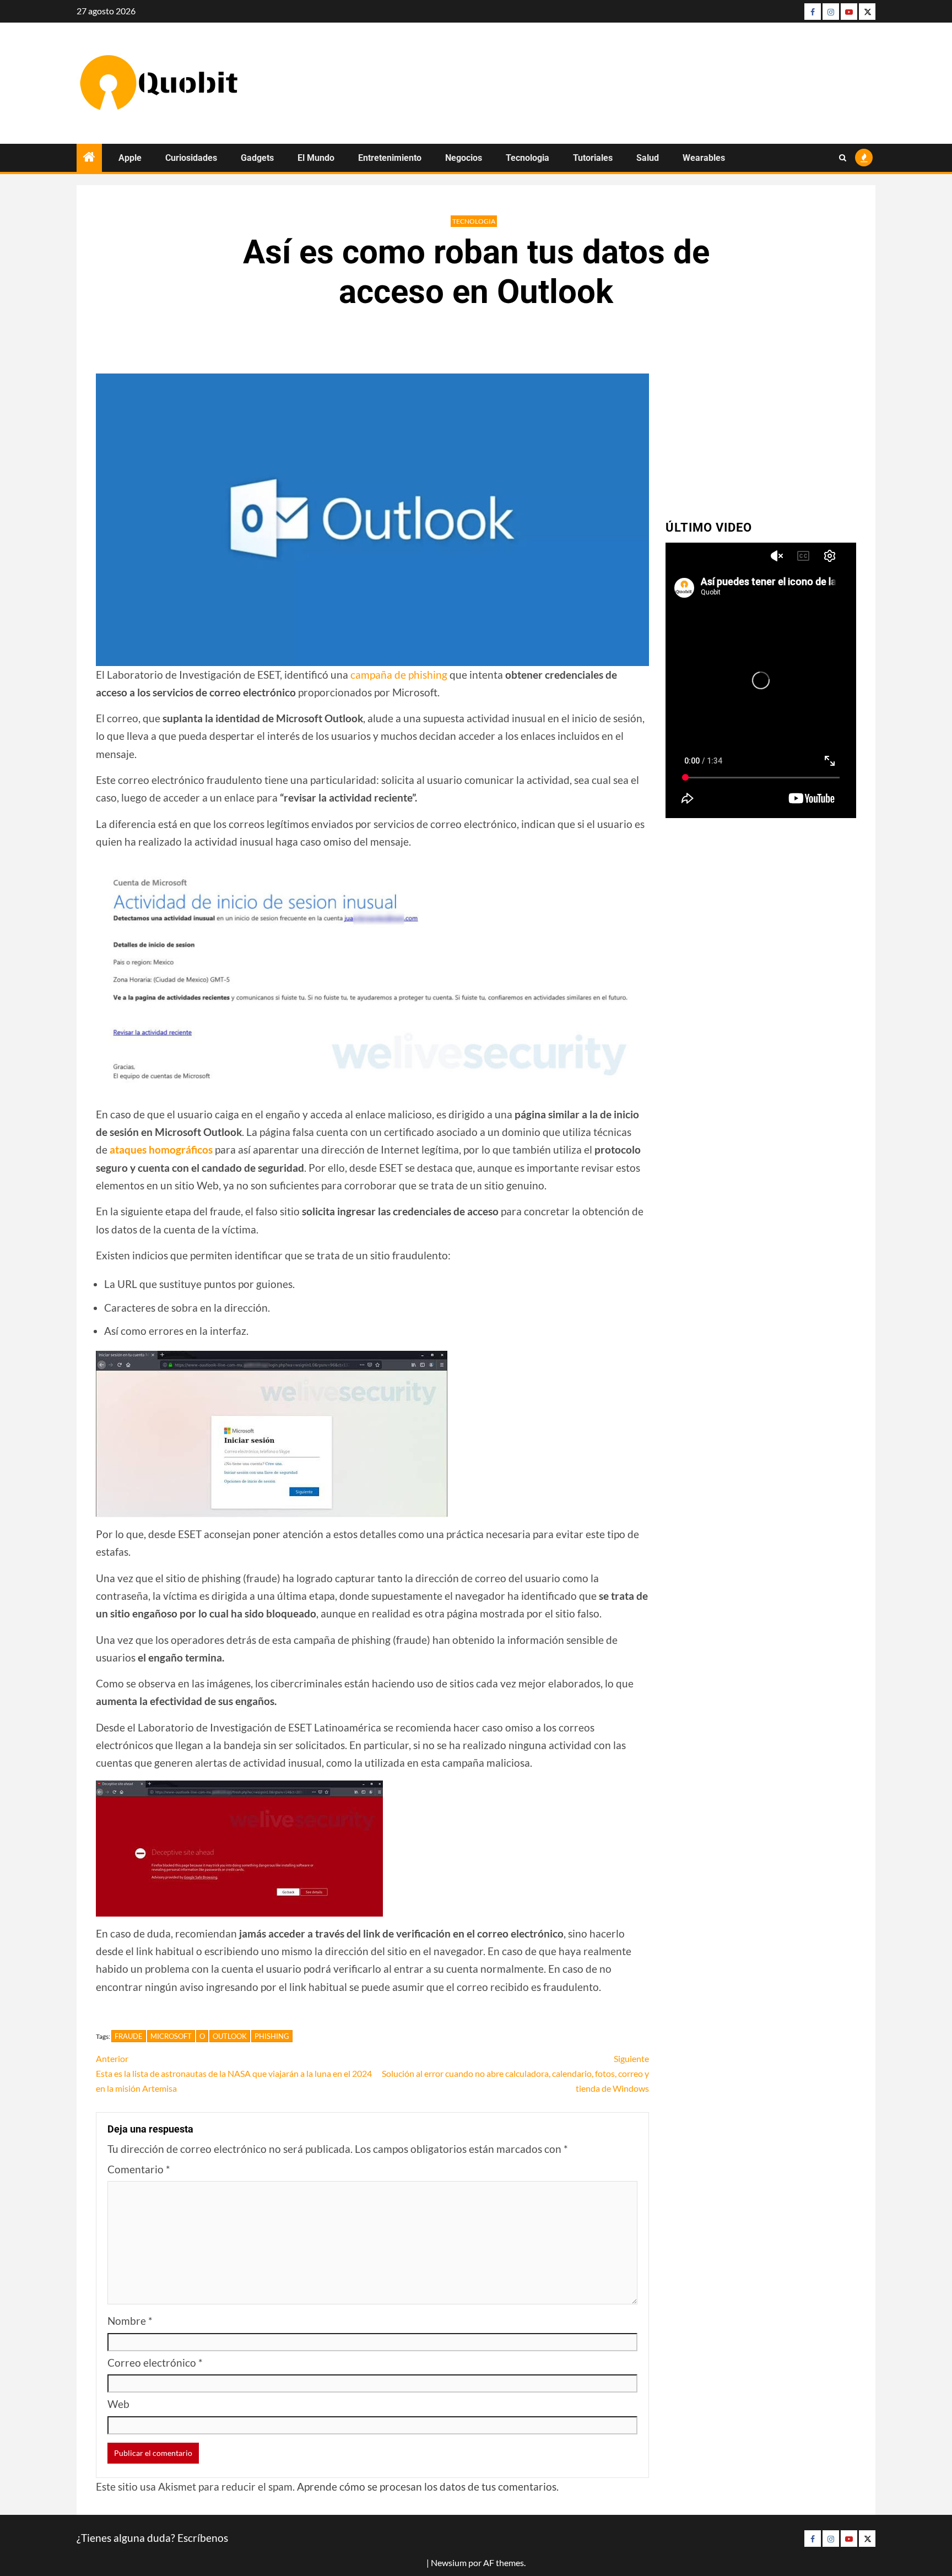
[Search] (843, 158)
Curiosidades (191, 158)
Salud (648, 158)
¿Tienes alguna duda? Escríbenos (152, 2538)
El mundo (316, 158)
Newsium (449, 2563)
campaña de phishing (399, 675)
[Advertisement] (761, 425)
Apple (130, 158)
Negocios (464, 158)
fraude (129, 2036)
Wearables (704, 158)
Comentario (139, 2169)
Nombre (130, 2321)
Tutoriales (593, 158)
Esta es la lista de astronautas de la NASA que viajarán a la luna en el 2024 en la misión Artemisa (234, 2073)
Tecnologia (528, 158)
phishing (272, 2036)
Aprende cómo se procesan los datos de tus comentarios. (428, 2486)
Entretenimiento (390, 158)
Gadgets (257, 158)
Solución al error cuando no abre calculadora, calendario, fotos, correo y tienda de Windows (515, 2073)
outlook (230, 2036)
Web (118, 2404)
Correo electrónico (155, 2363)
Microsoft (171, 2036)
